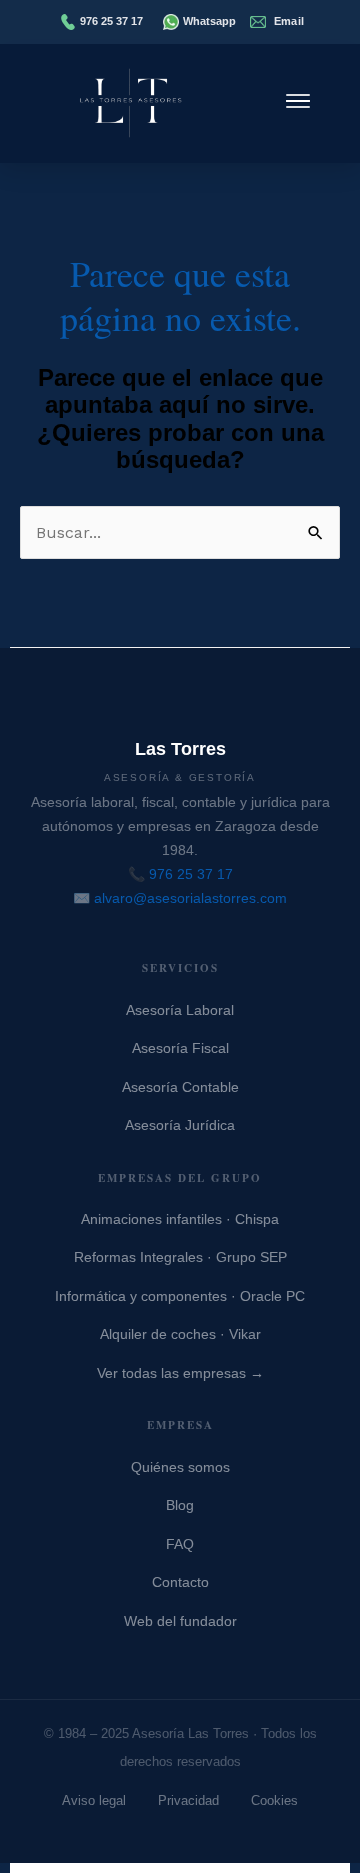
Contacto (180, 1582)
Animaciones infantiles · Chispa (180, 1219)
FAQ (180, 1544)
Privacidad (188, 1800)
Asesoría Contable (180, 1087)
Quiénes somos (180, 1467)
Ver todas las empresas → (180, 1373)
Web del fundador (180, 1621)
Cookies (274, 1800)
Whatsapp (209, 21)
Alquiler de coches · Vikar (180, 1334)
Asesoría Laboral (180, 1010)
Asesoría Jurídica (180, 1125)
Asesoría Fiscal (180, 1048)
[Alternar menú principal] (298, 103)
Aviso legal (94, 1800)
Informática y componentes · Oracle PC (180, 1296)
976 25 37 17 (111, 21)
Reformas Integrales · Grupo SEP (180, 1257)
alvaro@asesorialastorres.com (190, 898)
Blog (180, 1505)
